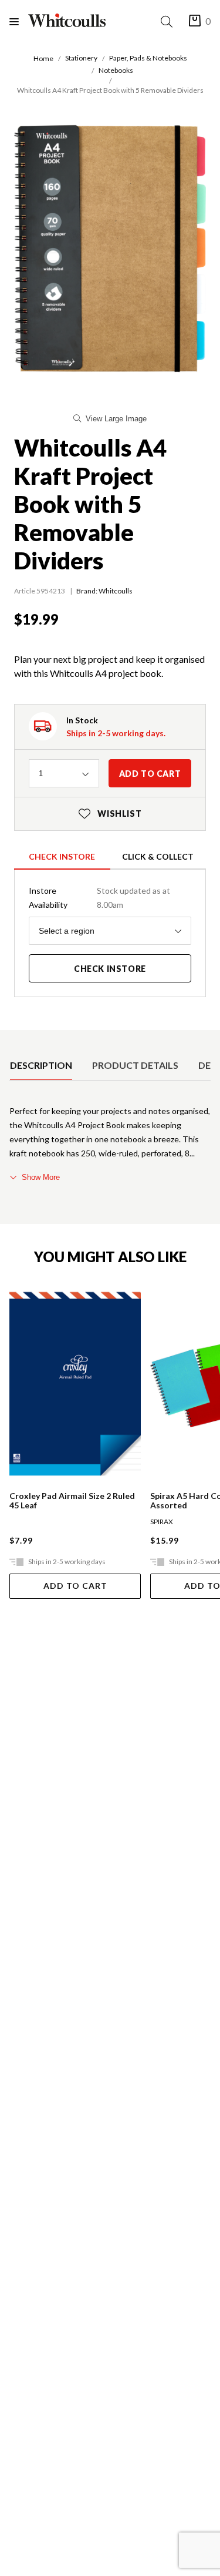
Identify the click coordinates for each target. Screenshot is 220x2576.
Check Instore (62, 856)
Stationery (81, 58)
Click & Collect (158, 856)
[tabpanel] (110, 1144)
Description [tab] (41, 1065)
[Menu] (19, 21)
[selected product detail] (13, 1039)
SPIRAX (162, 1522)
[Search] (169, 21)
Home (43, 58)
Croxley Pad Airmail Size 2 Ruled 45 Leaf (72, 1501)
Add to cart (150, 774)
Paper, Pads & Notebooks (148, 58)
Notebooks (116, 70)
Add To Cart (75, 1586)
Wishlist (110, 814)
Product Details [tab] (135, 1065)
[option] (41, 1065)
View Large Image (116, 419)
